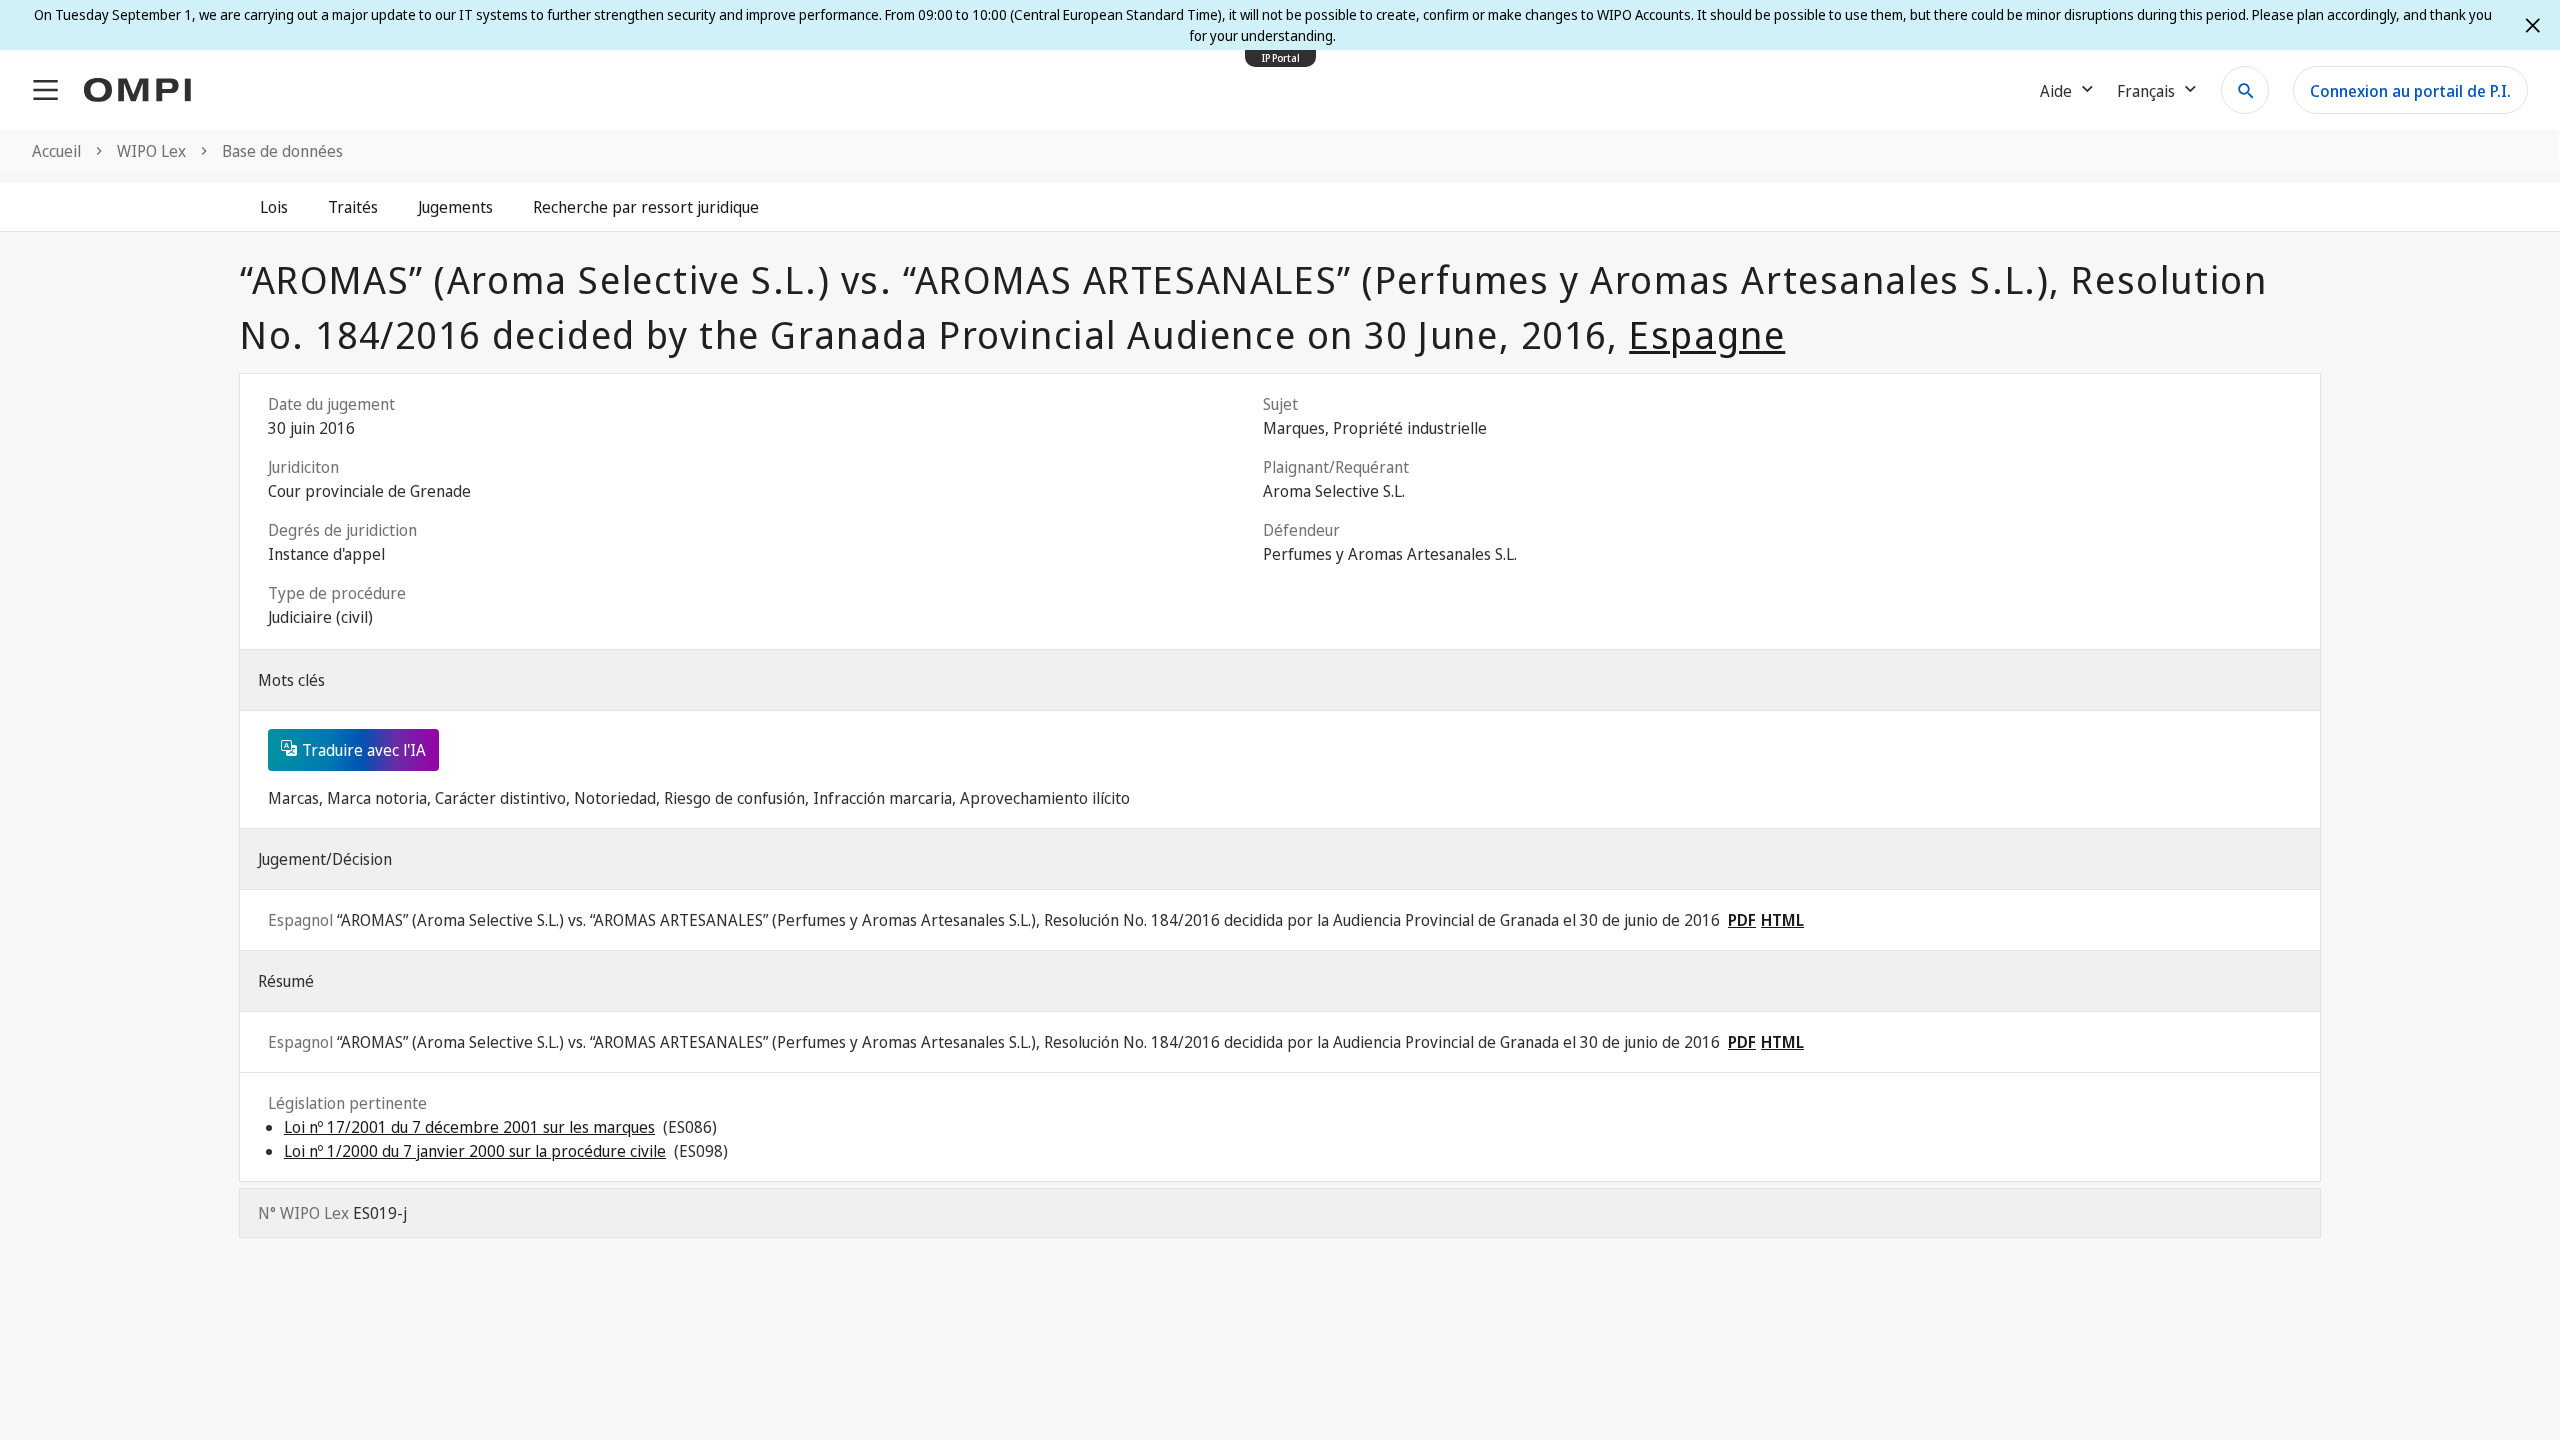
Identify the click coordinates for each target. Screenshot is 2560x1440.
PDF (1742, 920)
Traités (353, 207)
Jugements (455, 207)
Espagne (1707, 334)
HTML (1782, 920)
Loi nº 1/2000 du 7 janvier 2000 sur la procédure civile (475, 1151)
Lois (274, 207)
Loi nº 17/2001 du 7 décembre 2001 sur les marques (469, 1127)
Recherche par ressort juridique (646, 207)
